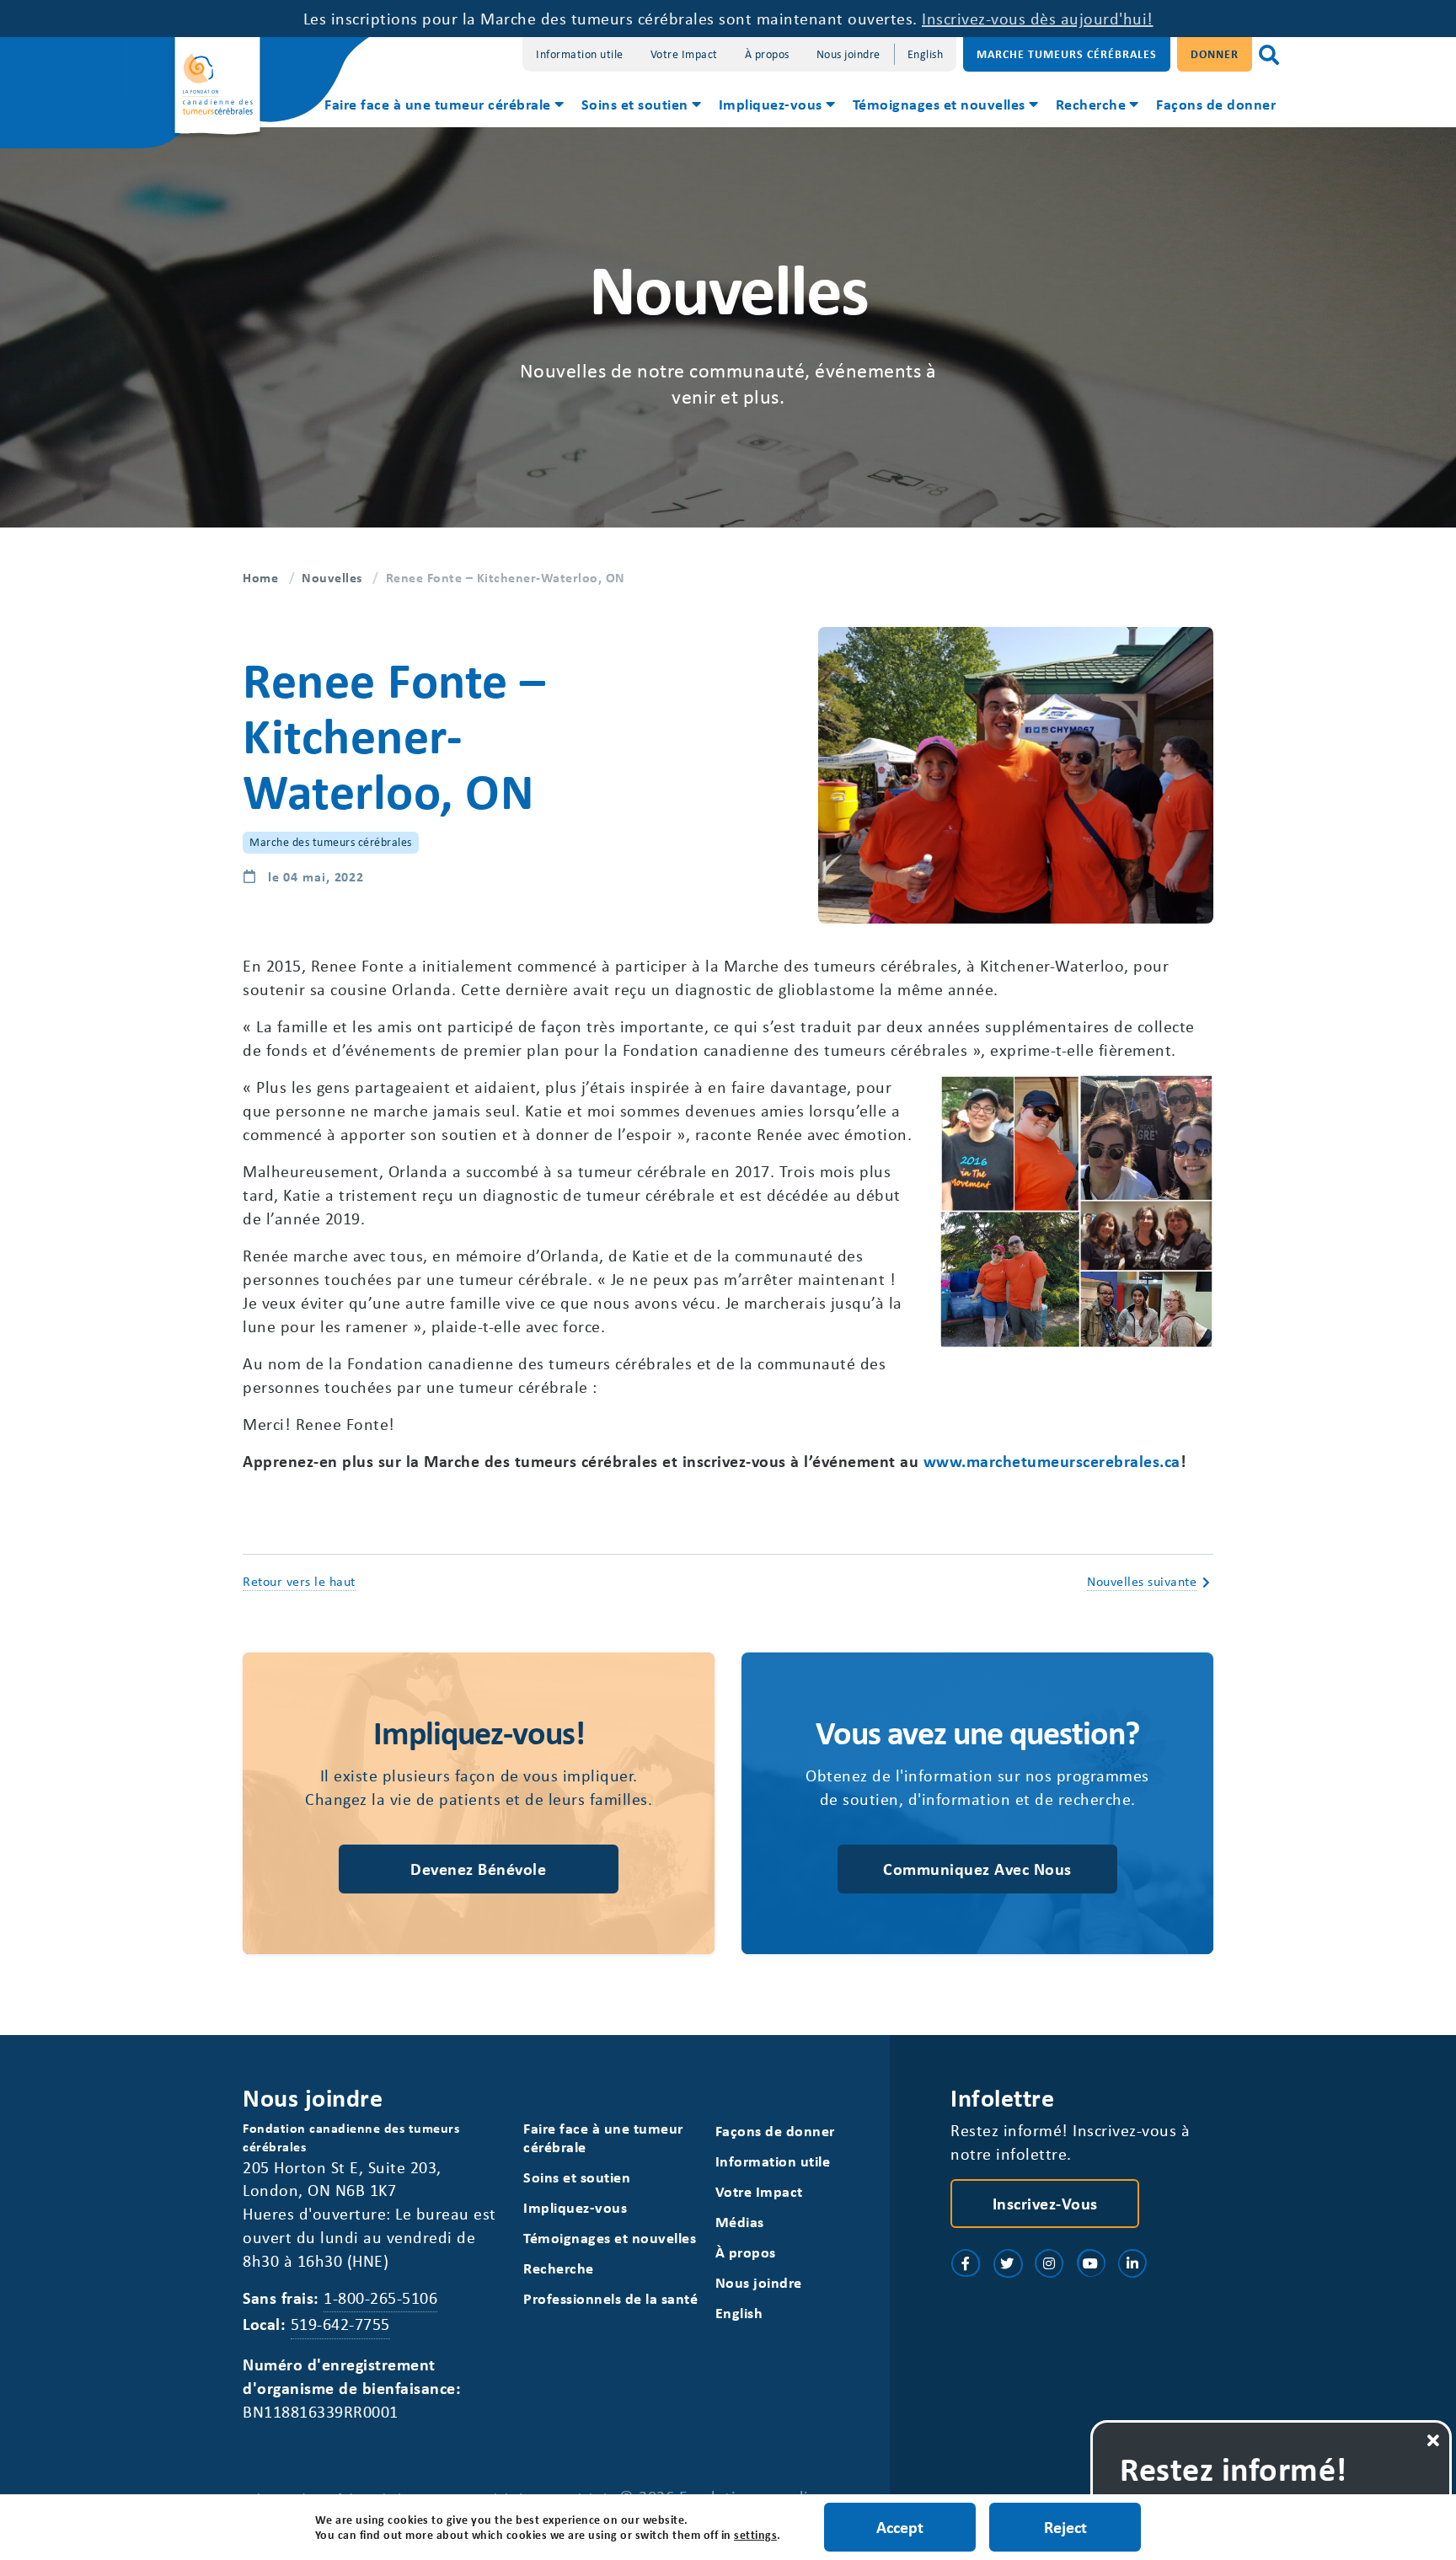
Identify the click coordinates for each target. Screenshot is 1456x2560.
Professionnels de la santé (610, 2298)
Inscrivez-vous (1045, 2203)
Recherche (1091, 104)
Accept (900, 2527)
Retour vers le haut (299, 1581)
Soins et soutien (635, 104)
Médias (740, 2222)
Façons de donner (1216, 104)
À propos (767, 54)
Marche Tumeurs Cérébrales (1067, 54)
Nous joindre (848, 54)
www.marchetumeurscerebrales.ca (1052, 1461)
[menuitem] (443, 106)
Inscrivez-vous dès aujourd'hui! (1038, 18)
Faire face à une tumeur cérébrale (438, 104)
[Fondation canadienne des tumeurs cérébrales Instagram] (1049, 2263)
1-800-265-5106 (380, 2298)
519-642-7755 (340, 2324)
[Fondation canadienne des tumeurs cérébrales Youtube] (1091, 2263)
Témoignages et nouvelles (939, 104)
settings (755, 2535)
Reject (1065, 2527)
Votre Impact (684, 54)
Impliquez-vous (771, 104)
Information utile (580, 54)
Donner (1215, 54)
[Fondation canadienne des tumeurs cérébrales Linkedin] (1132, 2263)
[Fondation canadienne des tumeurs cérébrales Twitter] (1008, 2263)
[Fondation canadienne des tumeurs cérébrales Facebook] (966, 2263)
